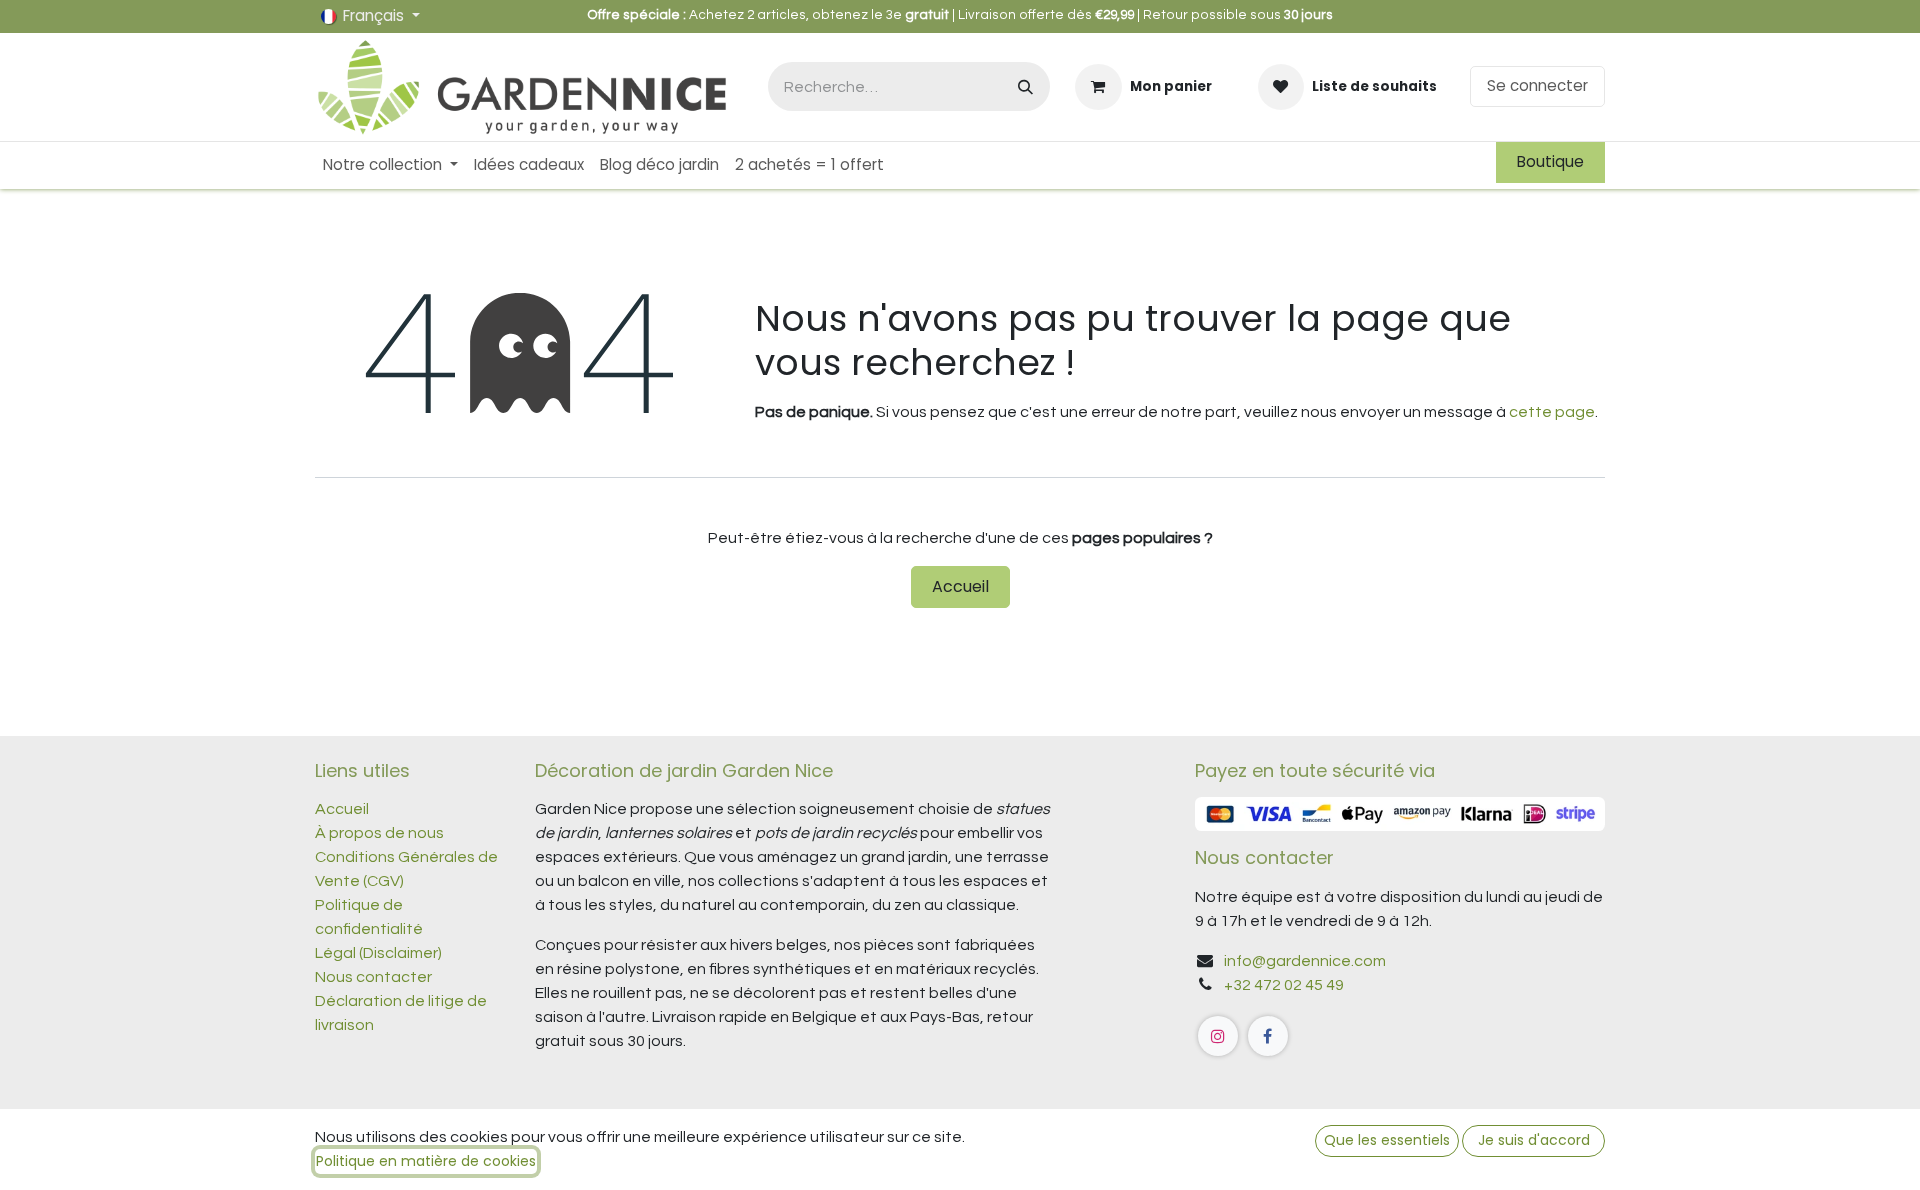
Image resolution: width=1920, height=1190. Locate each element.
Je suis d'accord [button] (1534, 1140)
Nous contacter (375, 977)
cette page (1552, 412)
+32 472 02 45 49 (1284, 985)
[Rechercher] (1025, 86)
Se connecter (1537, 85)
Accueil (960, 586)
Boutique (1550, 161)
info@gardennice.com (1305, 961)
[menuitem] (390, 165)
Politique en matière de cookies (426, 1161)
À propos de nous (379, 833)
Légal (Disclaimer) (378, 953)
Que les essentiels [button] (1387, 1140)
